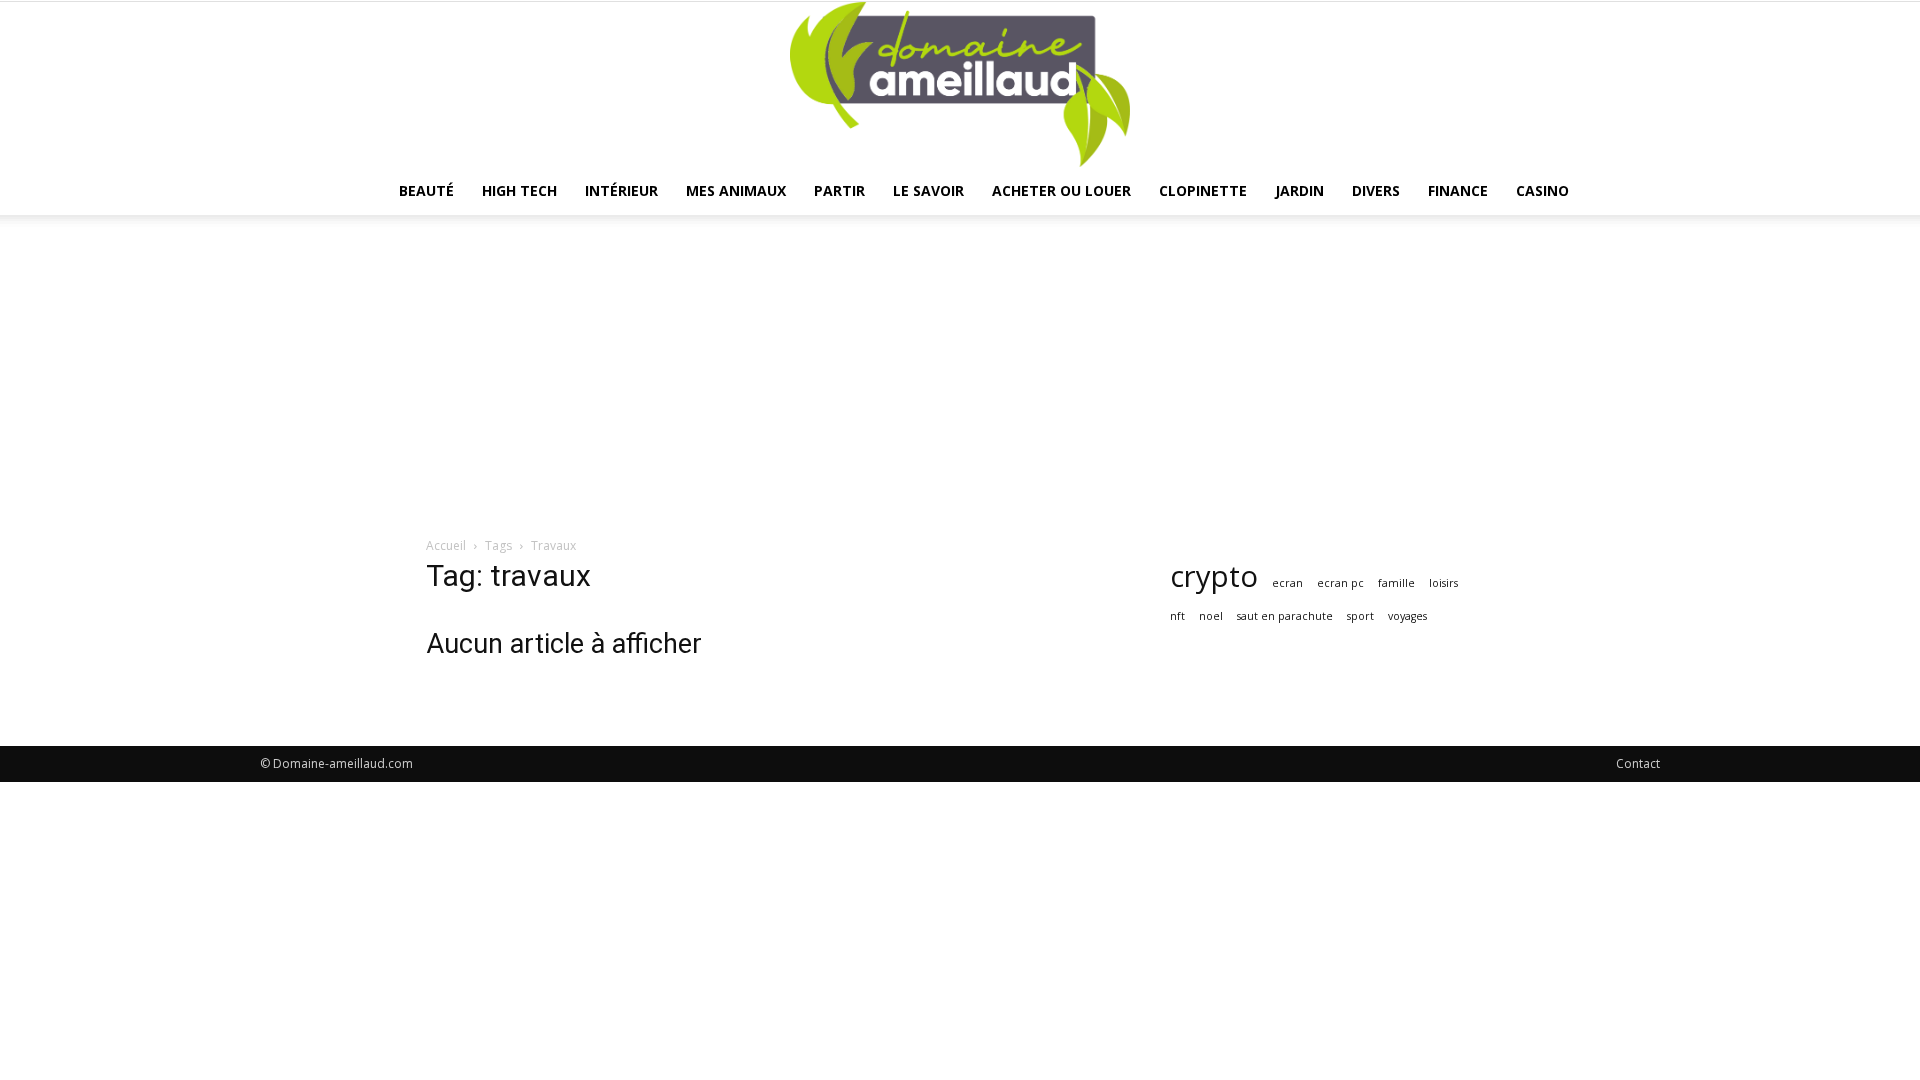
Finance (1458, 190)
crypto (1214, 576)
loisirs (1443, 583)
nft (1177, 616)
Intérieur (621, 190)
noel (1211, 616)
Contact (1638, 763)
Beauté (426, 190)
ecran (1287, 583)
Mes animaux (736, 190)
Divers (1376, 190)
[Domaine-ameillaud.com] (960, 84)
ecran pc (1340, 583)
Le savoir (928, 190)
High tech (519, 190)
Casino (1542, 190)
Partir (839, 190)
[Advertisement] (960, 386)
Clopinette (1203, 190)
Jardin (1299, 190)
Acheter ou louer (1061, 190)
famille (1396, 583)
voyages (1407, 616)
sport (1360, 616)
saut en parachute (1285, 616)
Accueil (446, 545)
